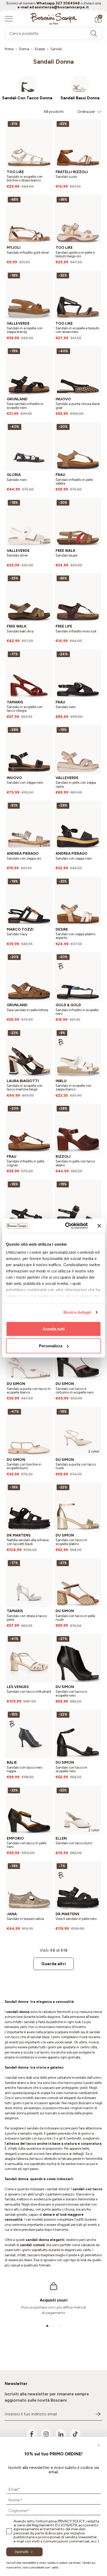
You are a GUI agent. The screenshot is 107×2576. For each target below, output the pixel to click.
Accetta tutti (54, 1329)
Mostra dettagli (77, 1312)
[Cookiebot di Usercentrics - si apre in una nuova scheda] (66, 1226)
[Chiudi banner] (99, 1226)
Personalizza (51, 1346)
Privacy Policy (71, 2521)
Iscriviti (22, 2552)
